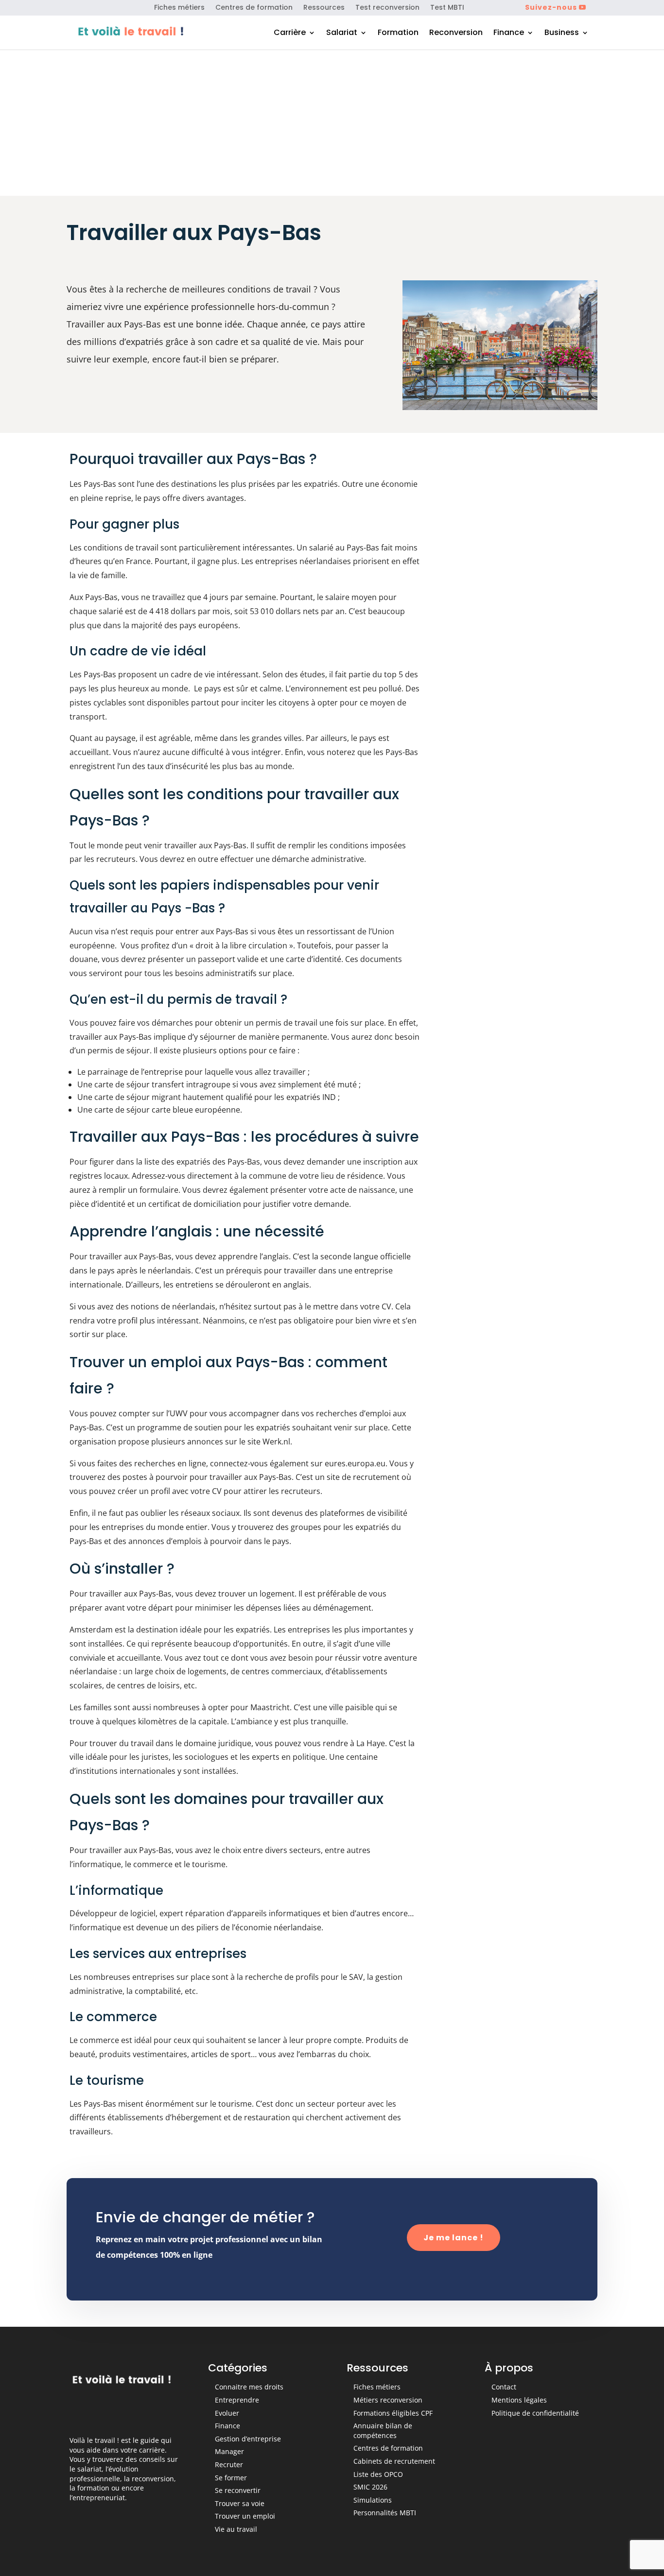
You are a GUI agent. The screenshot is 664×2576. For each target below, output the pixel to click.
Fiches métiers (179, 8)
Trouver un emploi (245, 2516)
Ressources (324, 8)
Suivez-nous (551, 7)
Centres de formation (254, 8)
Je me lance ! (454, 2238)
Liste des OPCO (378, 2474)
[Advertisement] (332, 123)
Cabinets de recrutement (394, 2461)
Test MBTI (447, 8)
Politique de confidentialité (535, 2413)
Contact (504, 2387)
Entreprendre (237, 2400)
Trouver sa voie (240, 2503)
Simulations (373, 2500)
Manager (229, 2451)
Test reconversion (387, 8)
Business (562, 34)
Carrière (290, 34)
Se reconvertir (238, 2490)
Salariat (342, 34)
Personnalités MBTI (385, 2513)
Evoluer (227, 2413)
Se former (231, 2478)
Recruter (229, 2464)
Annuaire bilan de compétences (383, 2430)
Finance (509, 34)
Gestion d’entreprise (248, 2439)
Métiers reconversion (388, 2400)
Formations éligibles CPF (393, 2413)
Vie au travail (236, 2529)
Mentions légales (519, 2400)
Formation (398, 34)
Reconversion (456, 34)
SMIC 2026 (370, 2487)
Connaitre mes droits (249, 2387)
